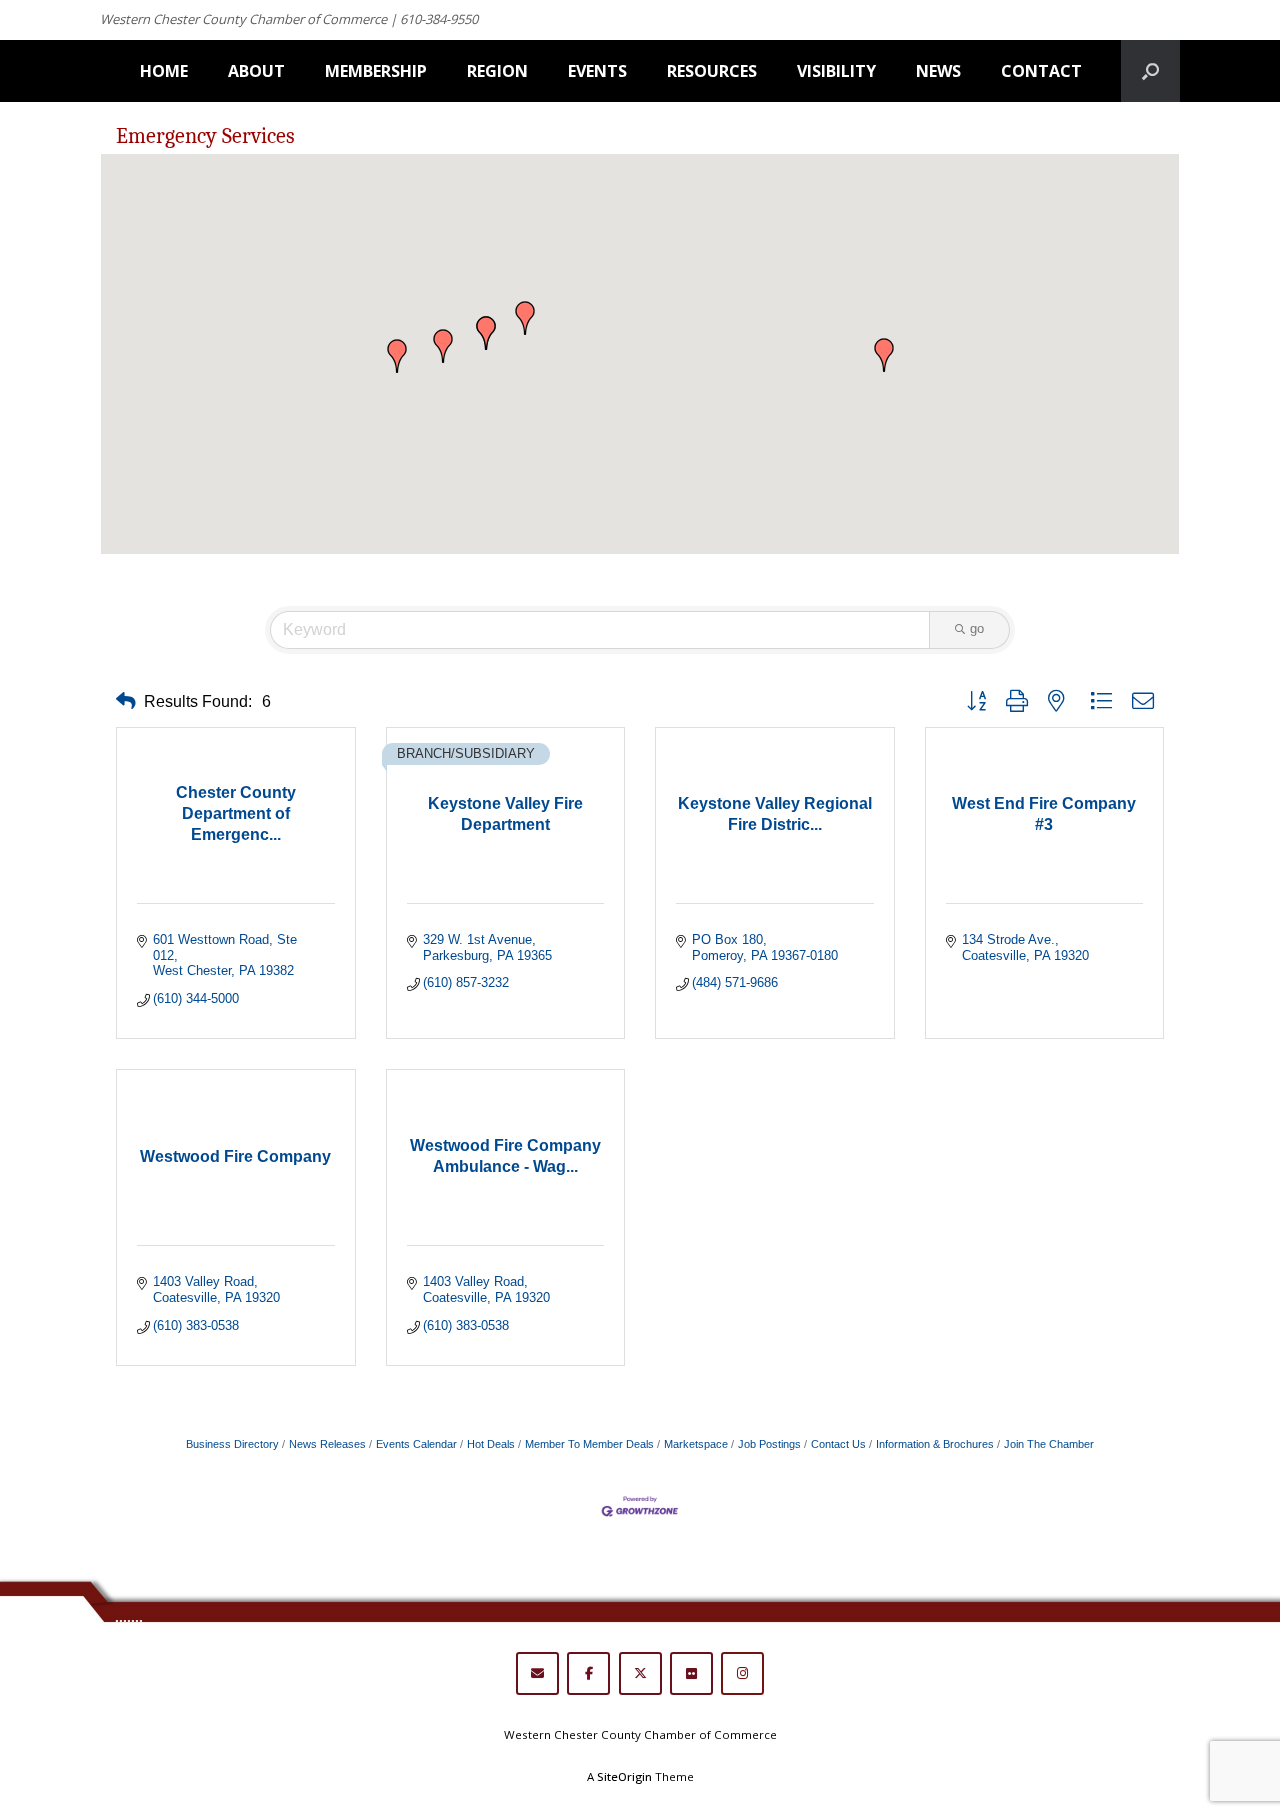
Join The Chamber (1049, 1444)
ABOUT (256, 71)
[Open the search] (1150, 71)
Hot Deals (491, 1444)
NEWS (938, 71)
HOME (164, 71)
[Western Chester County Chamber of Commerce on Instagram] (742, 1673)
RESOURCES (712, 71)
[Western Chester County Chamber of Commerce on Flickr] (691, 1673)
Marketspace (696, 1444)
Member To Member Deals (589, 1444)
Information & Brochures (935, 1444)
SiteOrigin (624, 1776)
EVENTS (597, 71)
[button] (884, 355)
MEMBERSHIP (376, 71)
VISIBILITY (836, 71)
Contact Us (838, 1444)
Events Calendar (416, 1444)
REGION (497, 71)
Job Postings (769, 1444)
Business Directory (232, 1444)
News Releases (327, 1444)
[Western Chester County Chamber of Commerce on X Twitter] (640, 1673)
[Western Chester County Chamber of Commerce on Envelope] (537, 1673)
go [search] (977, 628)
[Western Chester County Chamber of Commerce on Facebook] (588, 1673)
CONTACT (1041, 71)
